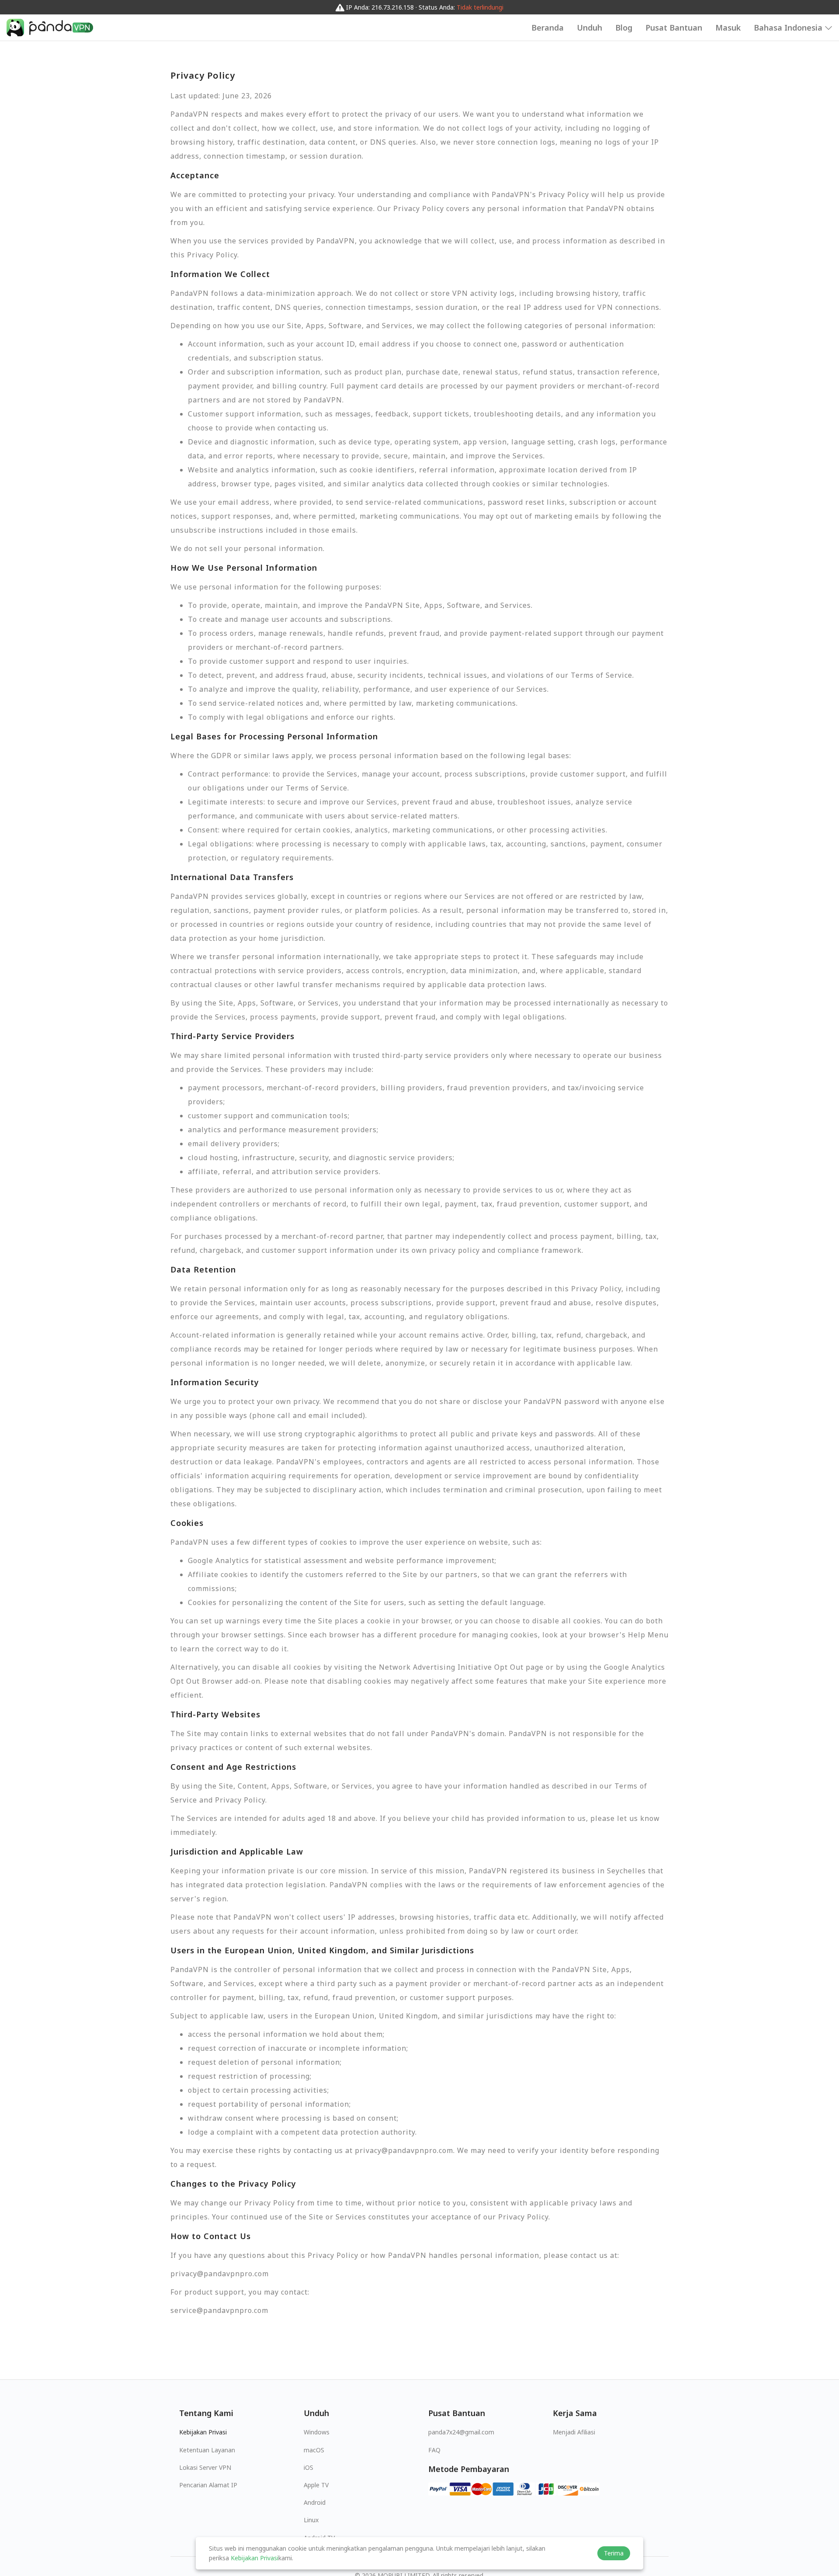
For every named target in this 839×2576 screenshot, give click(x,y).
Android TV (319, 2538)
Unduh (589, 28)
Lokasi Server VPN (205, 2467)
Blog (624, 28)
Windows (317, 2432)
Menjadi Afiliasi (574, 2432)
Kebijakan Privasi (203, 2432)
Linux (311, 2520)
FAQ (434, 2450)
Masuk (728, 28)
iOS (309, 2467)
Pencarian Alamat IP (208, 2485)
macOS (314, 2450)
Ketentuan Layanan (207, 2450)
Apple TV (316, 2485)
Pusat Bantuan (674, 28)
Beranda (548, 28)
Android (315, 2502)
